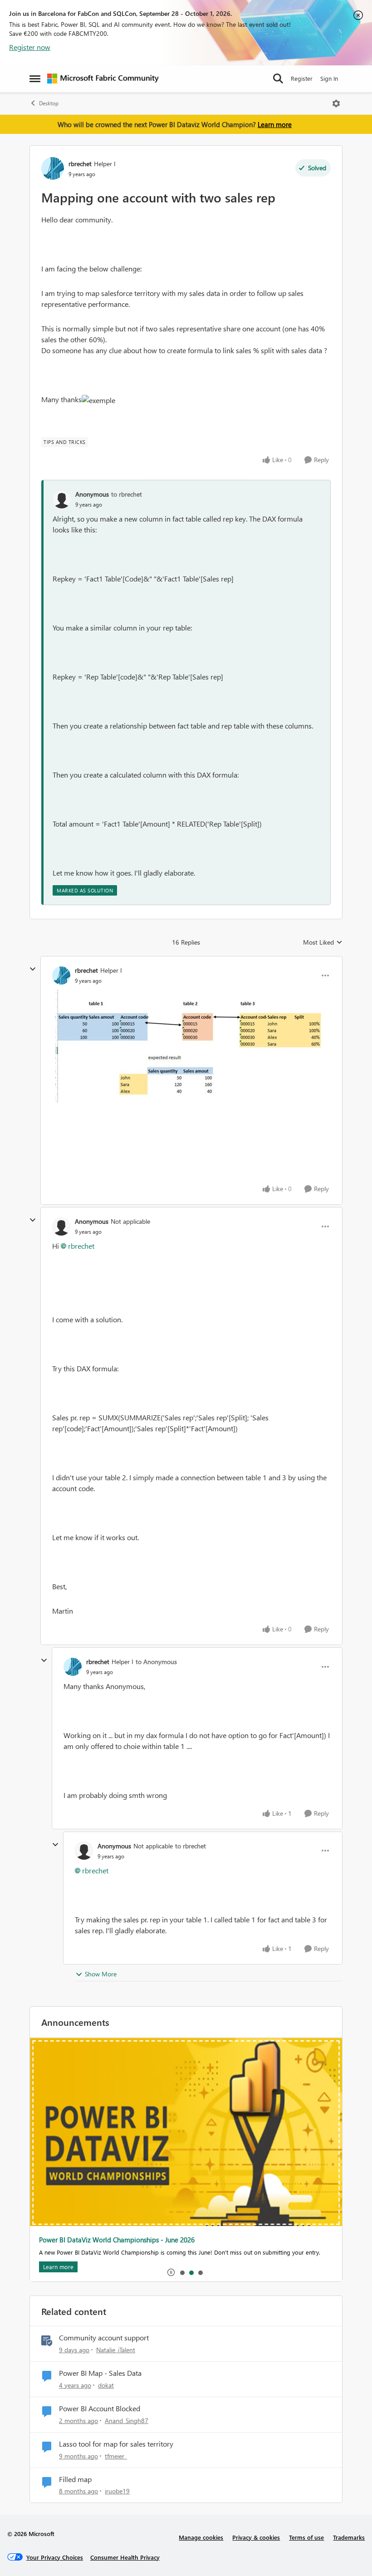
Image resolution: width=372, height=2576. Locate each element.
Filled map (75, 2479)
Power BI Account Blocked (100, 2409)
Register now (30, 47)
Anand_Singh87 (127, 2421)
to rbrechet (127, 494)
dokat (106, 2385)
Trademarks (349, 2537)
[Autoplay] (171, 2272)
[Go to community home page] (103, 79)
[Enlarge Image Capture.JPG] (191, 1046)
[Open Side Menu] (35, 79)
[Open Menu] (336, 103)
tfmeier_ (116, 2456)
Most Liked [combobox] (323, 942)
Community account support (104, 2338)
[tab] (182, 2272)
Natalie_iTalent (116, 2350)
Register (302, 78)
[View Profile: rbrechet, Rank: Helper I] (53, 168)
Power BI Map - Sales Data (100, 2373)
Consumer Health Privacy (125, 2557)
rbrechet (80, 164)
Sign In (329, 78)
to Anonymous (156, 1662)
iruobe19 (117, 2491)
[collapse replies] (33, 969)
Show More (101, 1974)
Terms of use (306, 2537)
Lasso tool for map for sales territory (116, 2444)
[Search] (278, 79)
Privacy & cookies (256, 2537)
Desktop (49, 103)
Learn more (275, 124)
